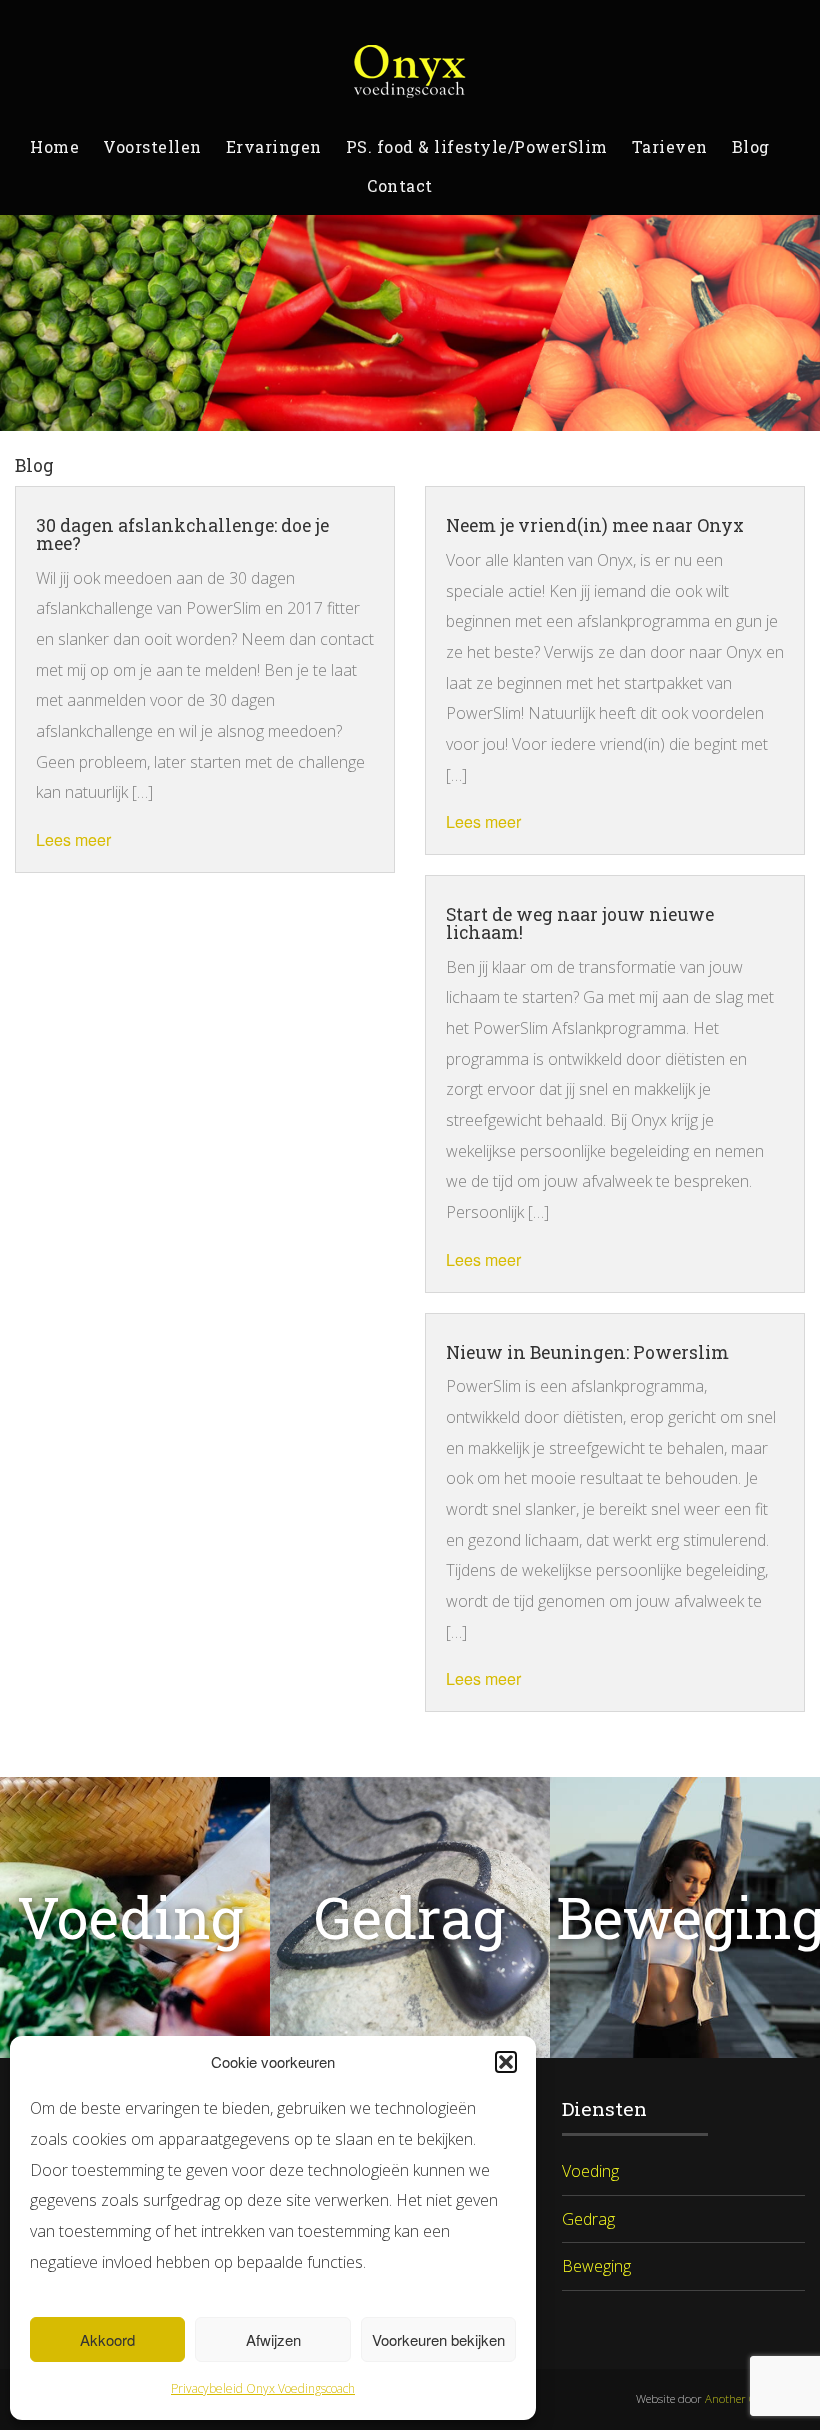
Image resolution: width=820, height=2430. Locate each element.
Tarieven (670, 146)
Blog (751, 146)
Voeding (590, 2171)
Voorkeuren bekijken (438, 2339)
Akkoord (107, 2339)
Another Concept (747, 2398)
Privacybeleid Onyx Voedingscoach (263, 2388)
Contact (400, 185)
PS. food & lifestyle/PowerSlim (477, 146)
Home (54, 146)
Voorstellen (152, 146)
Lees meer (73, 839)
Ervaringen (274, 146)
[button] (506, 2062)
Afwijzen (273, 2339)
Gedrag (588, 2219)
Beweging (596, 2266)
